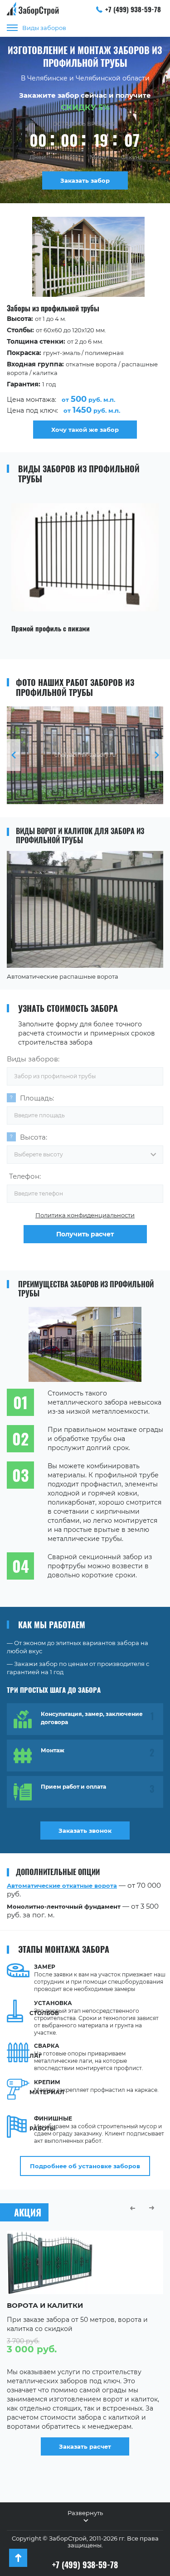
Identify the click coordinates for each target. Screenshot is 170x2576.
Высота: (34, 1137)
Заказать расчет (85, 2446)
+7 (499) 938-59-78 (133, 9)
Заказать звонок (85, 1831)
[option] (85, 328)
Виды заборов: (33, 1059)
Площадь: (37, 1098)
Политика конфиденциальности (85, 1215)
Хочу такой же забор (85, 430)
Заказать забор (85, 180)
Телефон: (25, 1176)
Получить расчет (85, 1234)
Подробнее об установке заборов (85, 2166)
